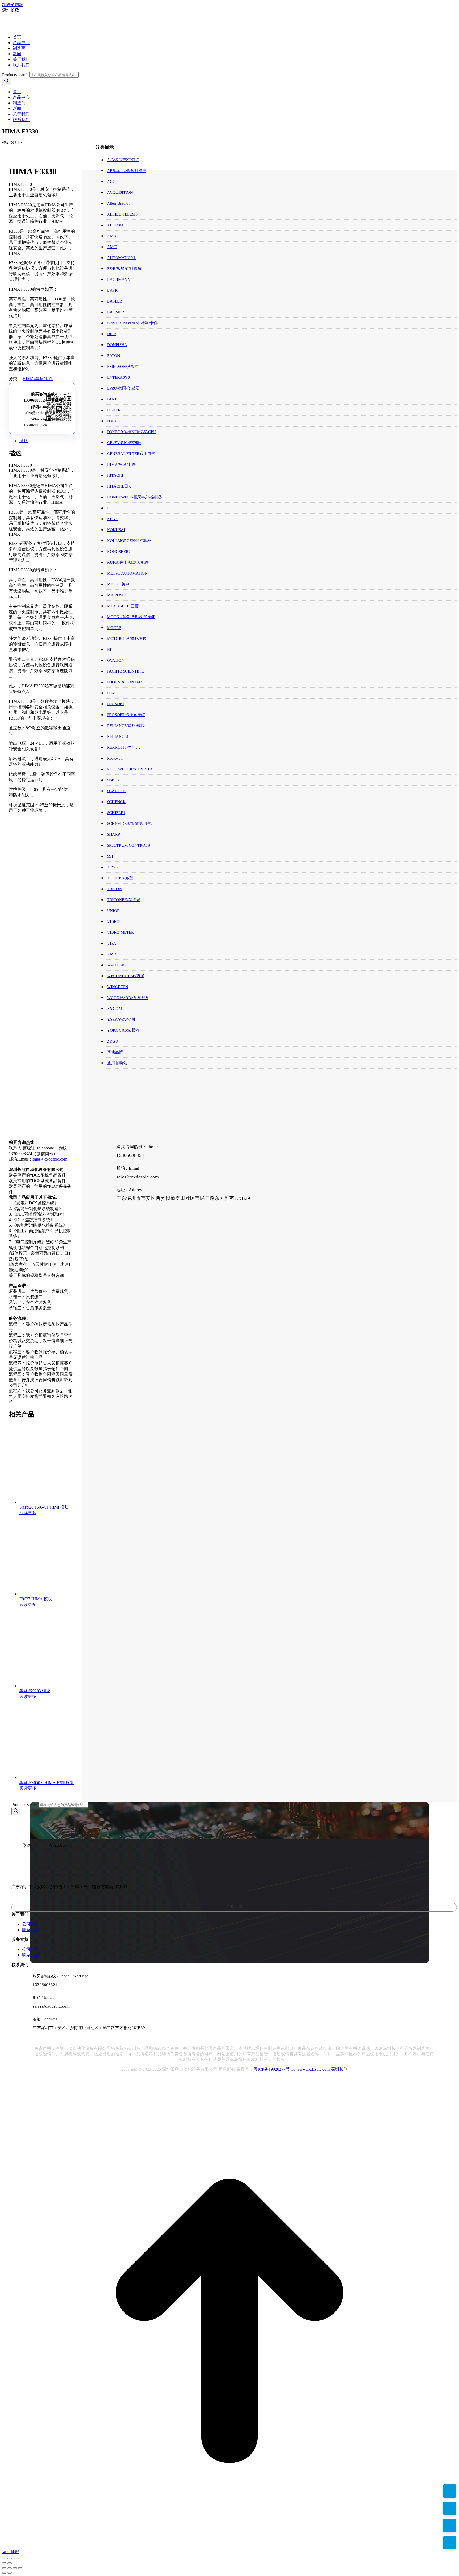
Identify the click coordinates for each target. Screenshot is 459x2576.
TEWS (112, 867)
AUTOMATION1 (121, 258)
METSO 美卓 (118, 584)
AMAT (113, 236)
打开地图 (234, 1907)
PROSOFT (116, 704)
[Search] (7, 81)
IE (109, 508)
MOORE (114, 628)
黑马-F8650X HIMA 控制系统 (46, 1783)
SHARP (113, 834)
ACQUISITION (120, 192)
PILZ (111, 693)
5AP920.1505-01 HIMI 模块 (44, 1507)
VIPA (112, 943)
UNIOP (113, 911)
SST (110, 856)
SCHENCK (116, 802)
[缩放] (4, 2558)
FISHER (114, 410)
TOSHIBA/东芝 (120, 878)
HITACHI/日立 (120, 486)
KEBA (112, 519)
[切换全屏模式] (10, 2558)
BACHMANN (119, 279)
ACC (111, 182)
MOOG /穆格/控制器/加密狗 (131, 617)
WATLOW (116, 965)
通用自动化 (117, 1063)
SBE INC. (115, 780)
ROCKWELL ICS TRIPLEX (130, 769)
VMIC (112, 954)
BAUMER (116, 312)
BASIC (113, 290)
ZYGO (113, 1041)
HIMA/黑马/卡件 (38, 379)
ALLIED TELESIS (122, 214)
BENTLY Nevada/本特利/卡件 (132, 323)
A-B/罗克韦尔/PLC (123, 160)
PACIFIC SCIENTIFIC (126, 671)
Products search (15, 75)
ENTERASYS (118, 377)
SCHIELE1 (116, 813)
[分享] (15, 2558)
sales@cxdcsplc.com (41, 413)
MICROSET (117, 595)
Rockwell (115, 758)
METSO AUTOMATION (127, 573)
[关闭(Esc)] (20, 2558)
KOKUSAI (116, 530)
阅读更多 (28, 1513)
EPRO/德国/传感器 (123, 388)
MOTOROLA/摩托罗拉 (127, 639)
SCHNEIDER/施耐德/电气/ (130, 824)
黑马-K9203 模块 (35, 1691)
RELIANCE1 (118, 736)
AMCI (112, 247)
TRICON (114, 889)
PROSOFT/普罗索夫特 (126, 715)
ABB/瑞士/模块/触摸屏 (127, 171)
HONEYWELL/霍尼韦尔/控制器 (135, 497)
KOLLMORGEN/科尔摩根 (129, 541)
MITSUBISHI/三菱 (123, 606)
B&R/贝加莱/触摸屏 (124, 269)
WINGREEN (118, 987)
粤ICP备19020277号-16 (274, 2069)
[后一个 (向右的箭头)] (10, 2563)
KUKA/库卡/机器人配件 (128, 562)
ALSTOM (115, 225)
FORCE (113, 421)
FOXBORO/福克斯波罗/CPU (131, 432)
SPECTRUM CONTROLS (128, 845)
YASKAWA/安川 (121, 1019)
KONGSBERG (119, 552)
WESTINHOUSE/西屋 (126, 976)
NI (109, 649)
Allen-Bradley (119, 203)
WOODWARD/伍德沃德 (128, 998)
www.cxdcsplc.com (313, 2069)
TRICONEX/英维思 (124, 900)
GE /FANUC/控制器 (124, 443)
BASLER (115, 301)
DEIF (111, 334)
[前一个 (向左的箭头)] (4, 2563)
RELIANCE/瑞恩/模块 (126, 726)
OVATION (116, 660)
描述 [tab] (24, 441)
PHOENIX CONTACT (126, 682)
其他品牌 (115, 1052)
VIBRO (113, 921)
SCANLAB (116, 791)
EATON (114, 356)
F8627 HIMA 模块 (36, 1599)
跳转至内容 (13, 5)
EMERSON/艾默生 (123, 367)
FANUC (114, 399)
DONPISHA (117, 345)
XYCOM (114, 1009)
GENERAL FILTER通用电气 (131, 454)
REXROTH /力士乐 (124, 747)
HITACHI (115, 475)
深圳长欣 (339, 2069)
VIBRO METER (120, 932)
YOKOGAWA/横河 (123, 1030)
